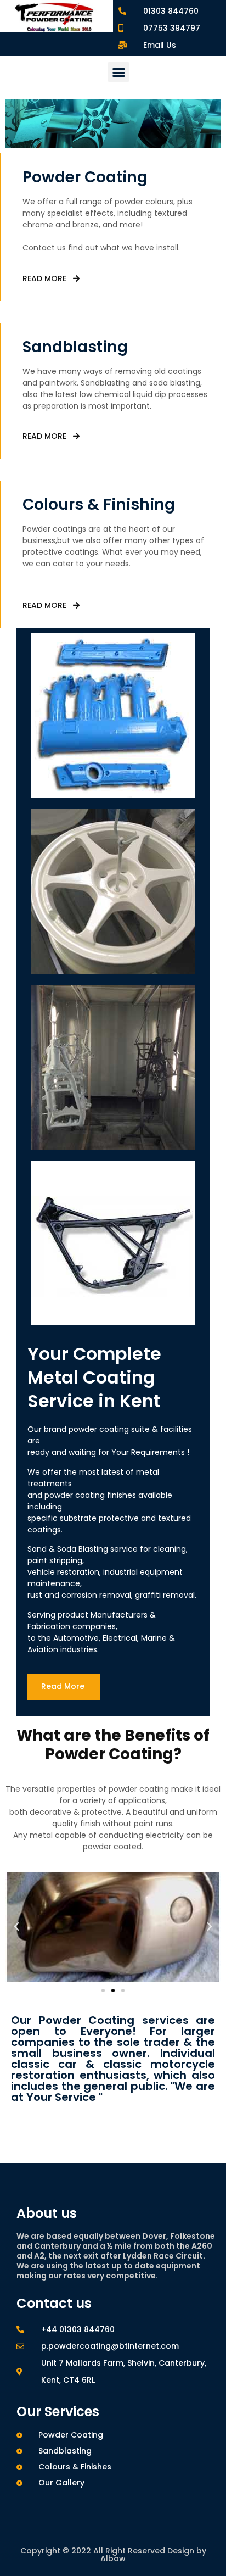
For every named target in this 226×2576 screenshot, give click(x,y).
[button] (118, 72)
